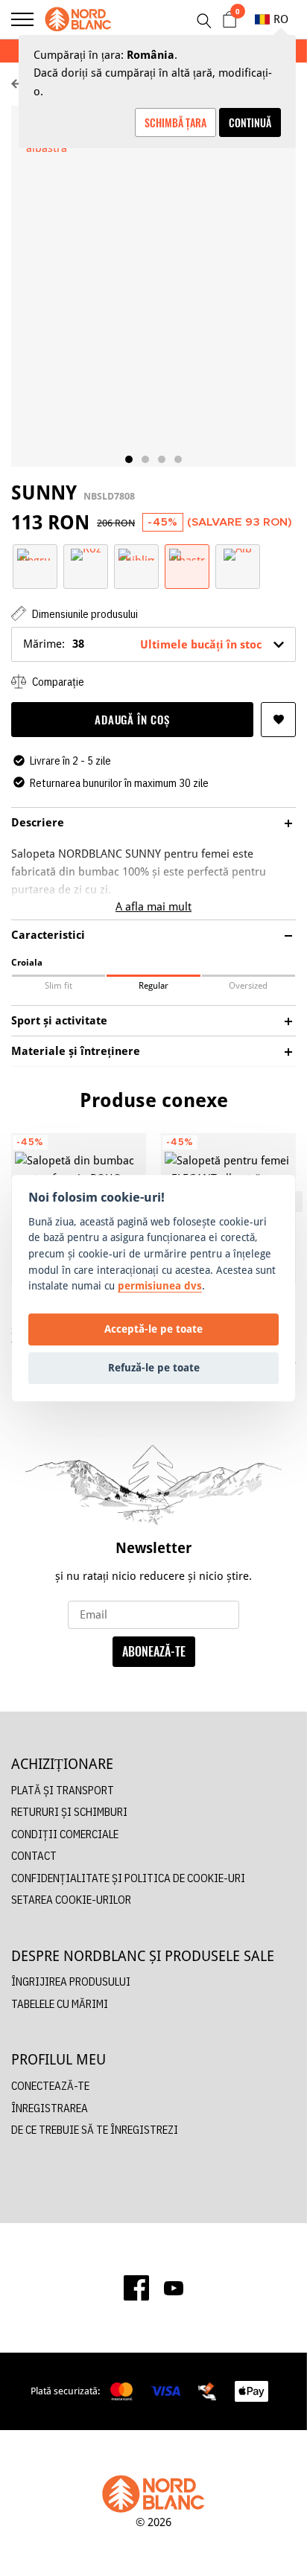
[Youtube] (174, 2288)
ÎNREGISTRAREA (50, 2108)
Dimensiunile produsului (84, 614)
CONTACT (34, 1856)
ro (281, 19)
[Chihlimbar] (136, 554)
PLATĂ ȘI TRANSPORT (63, 1790)
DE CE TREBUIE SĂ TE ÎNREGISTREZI (95, 2130)
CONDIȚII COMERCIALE (65, 1834)
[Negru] (35, 554)
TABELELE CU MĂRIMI (60, 2004)
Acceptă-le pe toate (153, 1329)
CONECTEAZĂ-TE (50, 2086)
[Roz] (86, 554)
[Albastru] (187, 554)
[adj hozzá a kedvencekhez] (278, 720)
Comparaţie (57, 682)
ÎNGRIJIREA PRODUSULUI (71, 1982)
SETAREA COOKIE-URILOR (71, 1900)
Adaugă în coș (132, 719)
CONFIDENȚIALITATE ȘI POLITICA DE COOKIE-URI (128, 1878)
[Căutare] (203, 21)
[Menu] (22, 19)
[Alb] (238, 554)
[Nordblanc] (78, 19)
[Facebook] (136, 2288)
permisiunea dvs (160, 1285)
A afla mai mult (153, 906)
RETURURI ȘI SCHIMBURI (69, 1812)
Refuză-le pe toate (154, 1368)
